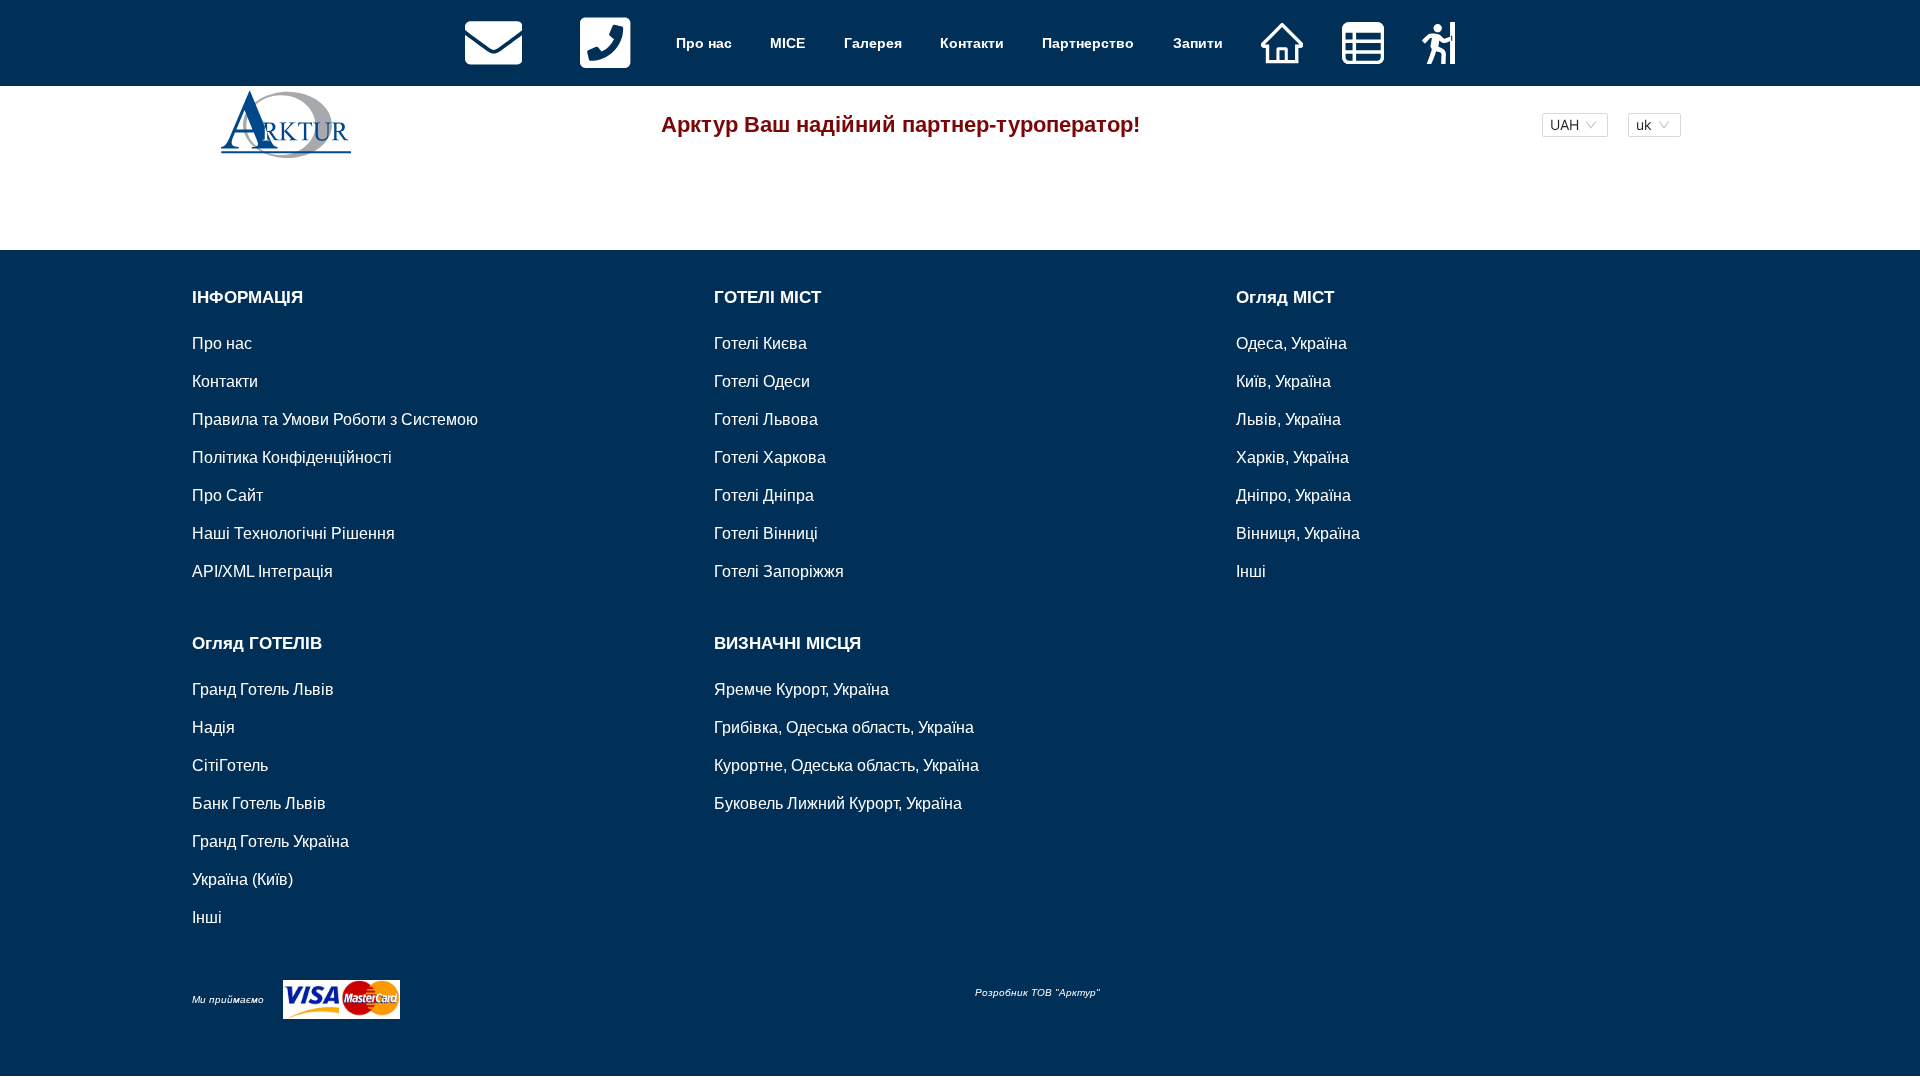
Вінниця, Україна (1298, 533)
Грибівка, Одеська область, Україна (844, 727)
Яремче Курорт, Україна (801, 689)
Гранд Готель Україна (270, 841)
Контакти (972, 43)
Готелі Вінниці (766, 533)
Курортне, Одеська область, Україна (846, 765)
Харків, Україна (1292, 457)
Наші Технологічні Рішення (293, 533)
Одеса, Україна (1291, 343)
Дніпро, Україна (1293, 495)
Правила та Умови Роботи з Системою (335, 419)
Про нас (704, 43)
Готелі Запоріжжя (779, 571)
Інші (1251, 571)
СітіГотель (230, 765)
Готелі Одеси (762, 381)
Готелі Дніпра (764, 495)
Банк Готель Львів (259, 803)
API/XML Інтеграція (262, 571)
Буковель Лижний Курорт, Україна (838, 803)
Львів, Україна (1288, 419)
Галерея (873, 43)
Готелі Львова (766, 419)
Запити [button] (1198, 43)
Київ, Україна (1283, 381)
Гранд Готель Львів (263, 689)
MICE (787, 43)
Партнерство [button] (1088, 43)
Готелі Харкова (770, 457)
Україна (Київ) (242, 879)
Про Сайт (227, 495)
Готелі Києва (760, 343)
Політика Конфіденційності (292, 457)
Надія (213, 727)
